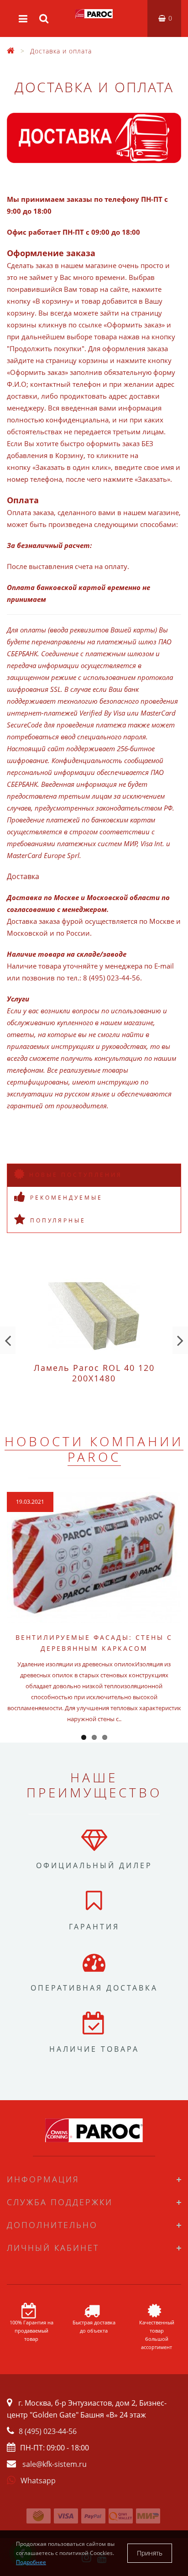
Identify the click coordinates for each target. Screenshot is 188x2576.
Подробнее (31, 2562)
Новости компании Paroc (94, 1449)
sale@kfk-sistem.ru (55, 2464)
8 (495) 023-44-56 (48, 2431)
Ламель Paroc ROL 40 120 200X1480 (94, 1373)
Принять (150, 2553)
